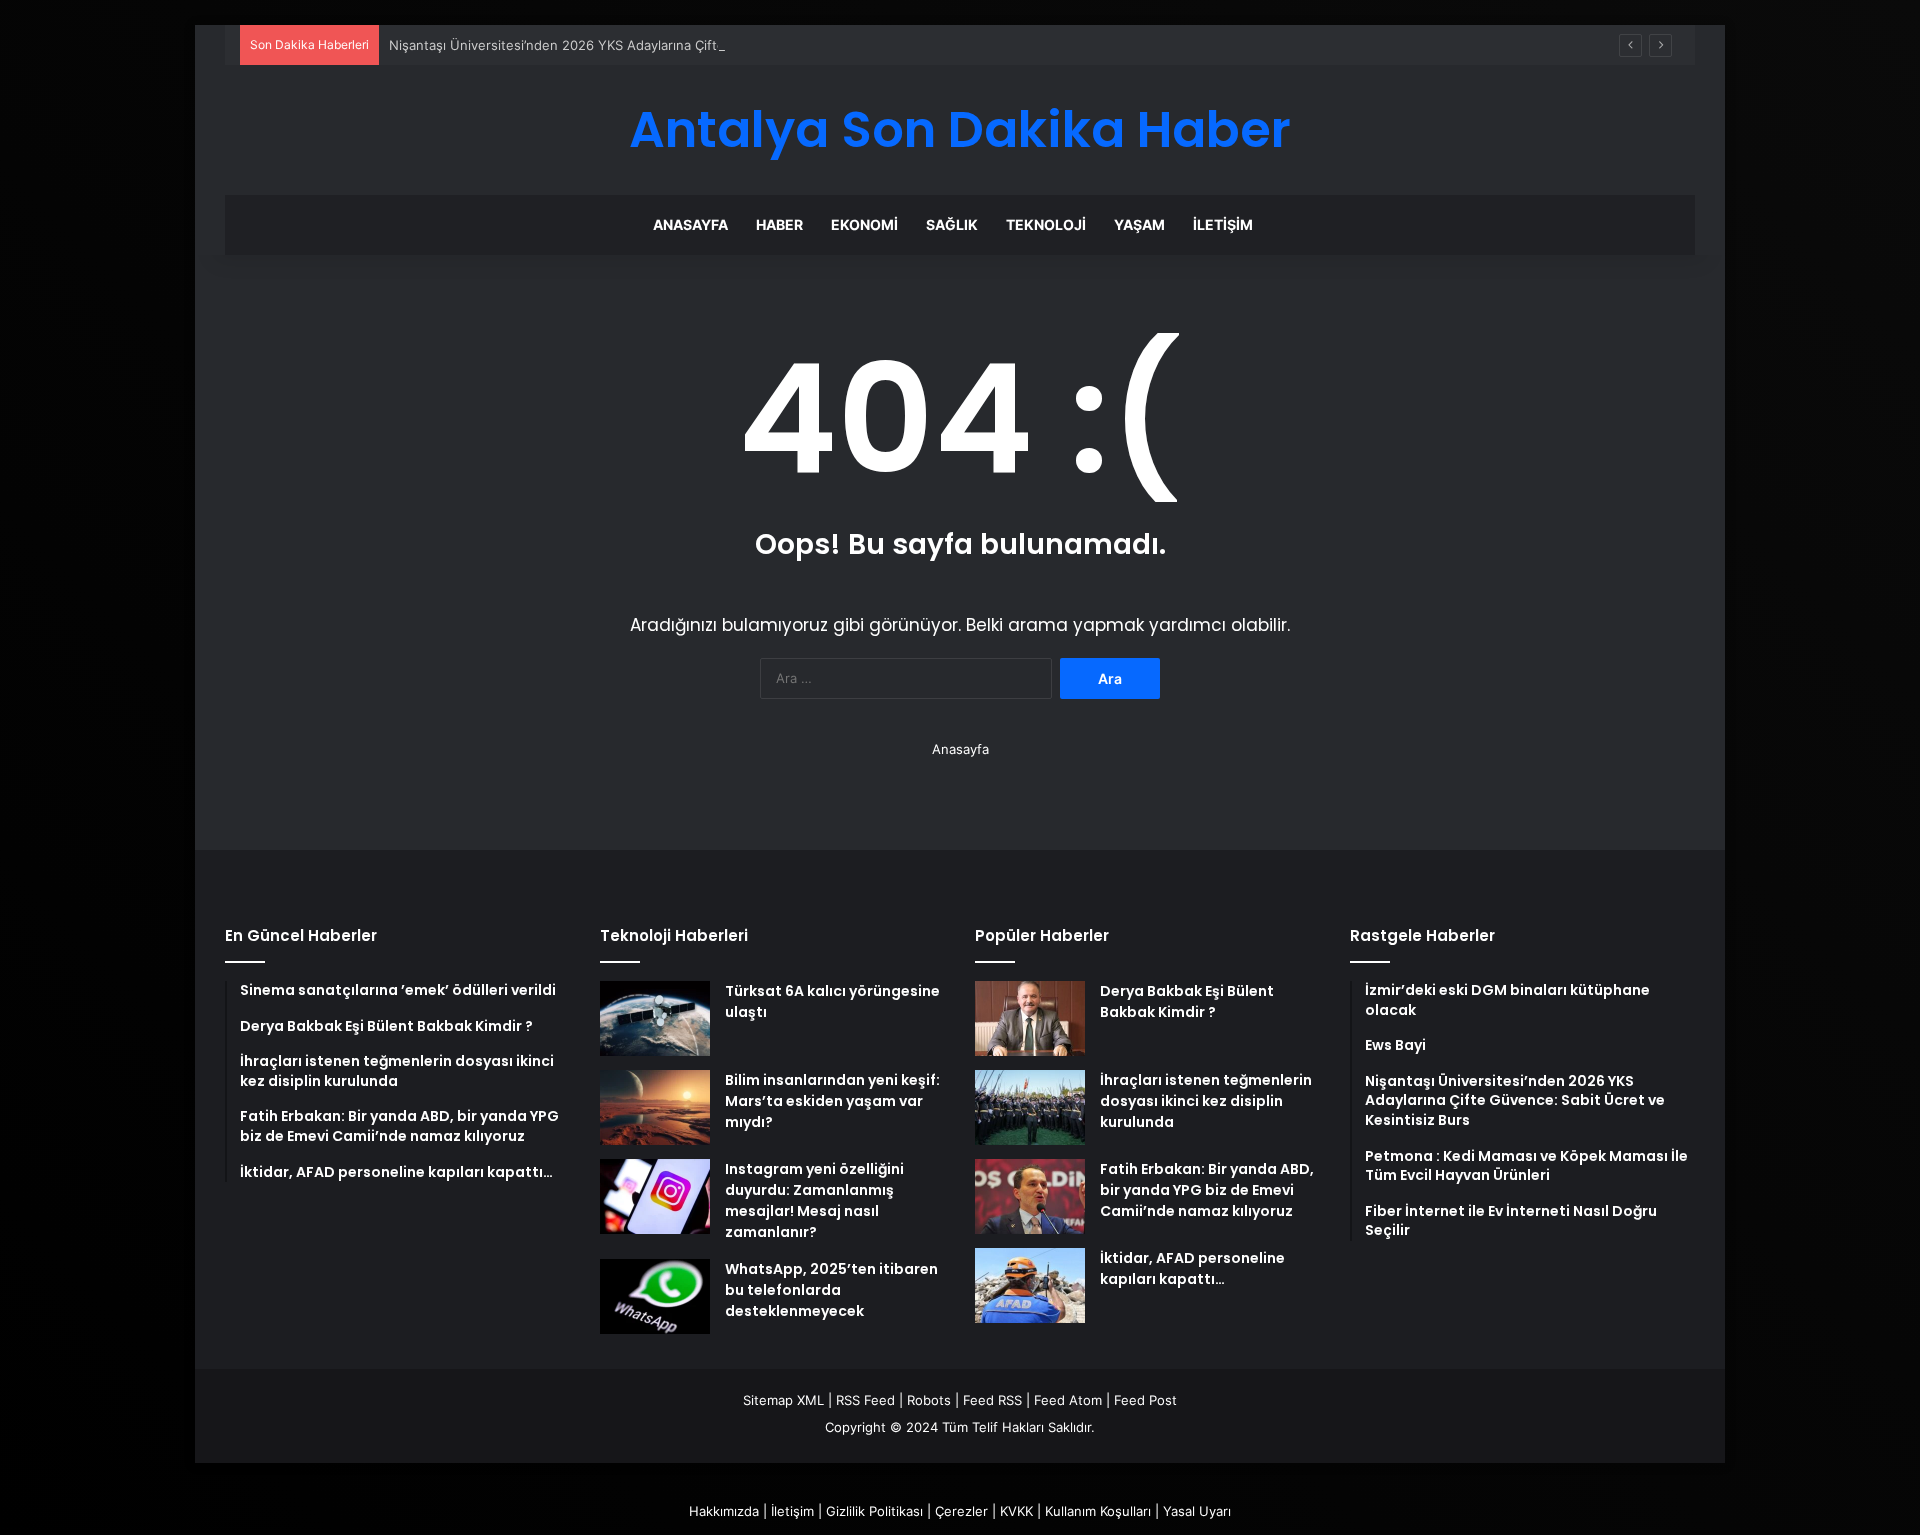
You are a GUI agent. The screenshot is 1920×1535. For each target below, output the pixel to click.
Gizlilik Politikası (874, 1511)
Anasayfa (690, 224)
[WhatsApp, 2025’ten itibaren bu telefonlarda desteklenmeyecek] (655, 1296)
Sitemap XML (783, 1400)
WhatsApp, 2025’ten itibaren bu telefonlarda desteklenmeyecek (831, 1290)
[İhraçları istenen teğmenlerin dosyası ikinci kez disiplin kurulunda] (1030, 1107)
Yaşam (1139, 224)
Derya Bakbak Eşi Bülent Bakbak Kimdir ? (1187, 1001)
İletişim (1223, 224)
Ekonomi (864, 224)
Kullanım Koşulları (1098, 1511)
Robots (929, 1400)
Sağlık (952, 224)
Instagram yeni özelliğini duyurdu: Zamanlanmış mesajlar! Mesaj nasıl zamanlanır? (814, 1200)
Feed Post (1145, 1400)
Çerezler (961, 1511)
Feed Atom (1068, 1400)
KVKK (1016, 1511)
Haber (779, 224)
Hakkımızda (724, 1511)
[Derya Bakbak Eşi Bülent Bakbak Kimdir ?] (1030, 1018)
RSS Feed (865, 1400)
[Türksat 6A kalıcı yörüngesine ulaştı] (655, 1018)
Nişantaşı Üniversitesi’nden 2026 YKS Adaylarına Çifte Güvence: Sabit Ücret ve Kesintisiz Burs (682, 45)
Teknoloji (1046, 224)
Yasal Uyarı (1197, 1511)
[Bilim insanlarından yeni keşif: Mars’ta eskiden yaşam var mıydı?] (655, 1107)
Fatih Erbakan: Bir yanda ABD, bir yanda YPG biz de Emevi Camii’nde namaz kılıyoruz (1207, 1190)
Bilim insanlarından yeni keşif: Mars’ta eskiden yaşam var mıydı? (832, 1101)
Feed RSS (992, 1400)
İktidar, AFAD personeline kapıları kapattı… (1192, 1268)
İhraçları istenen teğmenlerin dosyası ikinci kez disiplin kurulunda (1206, 1101)
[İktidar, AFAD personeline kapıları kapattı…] (1030, 1285)
